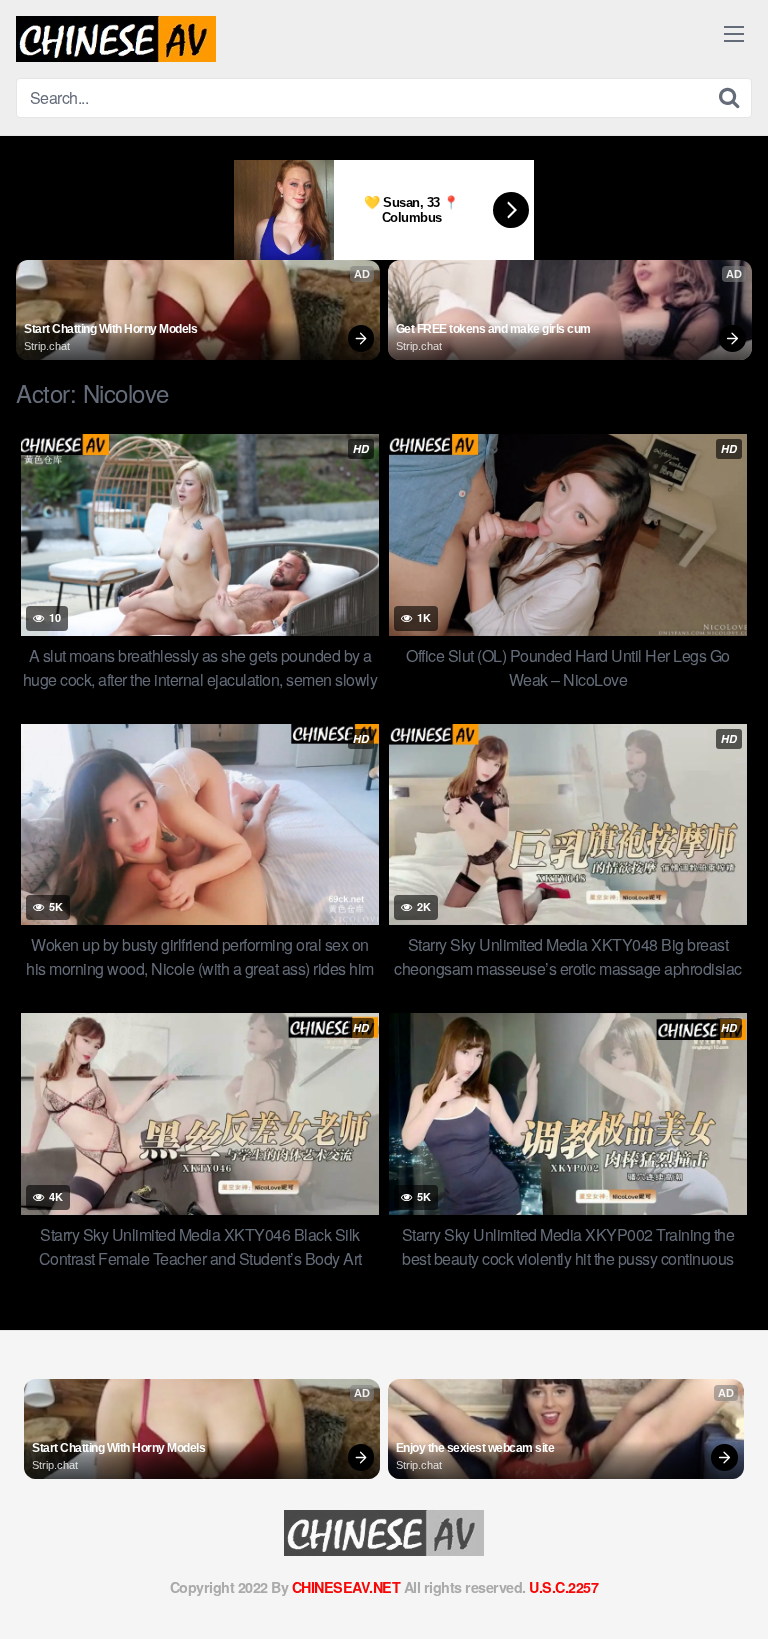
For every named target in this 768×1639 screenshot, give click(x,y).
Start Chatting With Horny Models (110, 329)
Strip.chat (47, 346)
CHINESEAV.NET (346, 1587)
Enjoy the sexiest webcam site (475, 1448)
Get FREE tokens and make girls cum (493, 329)
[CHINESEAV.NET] (116, 39)
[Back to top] (733, 1595)
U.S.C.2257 (563, 1587)
